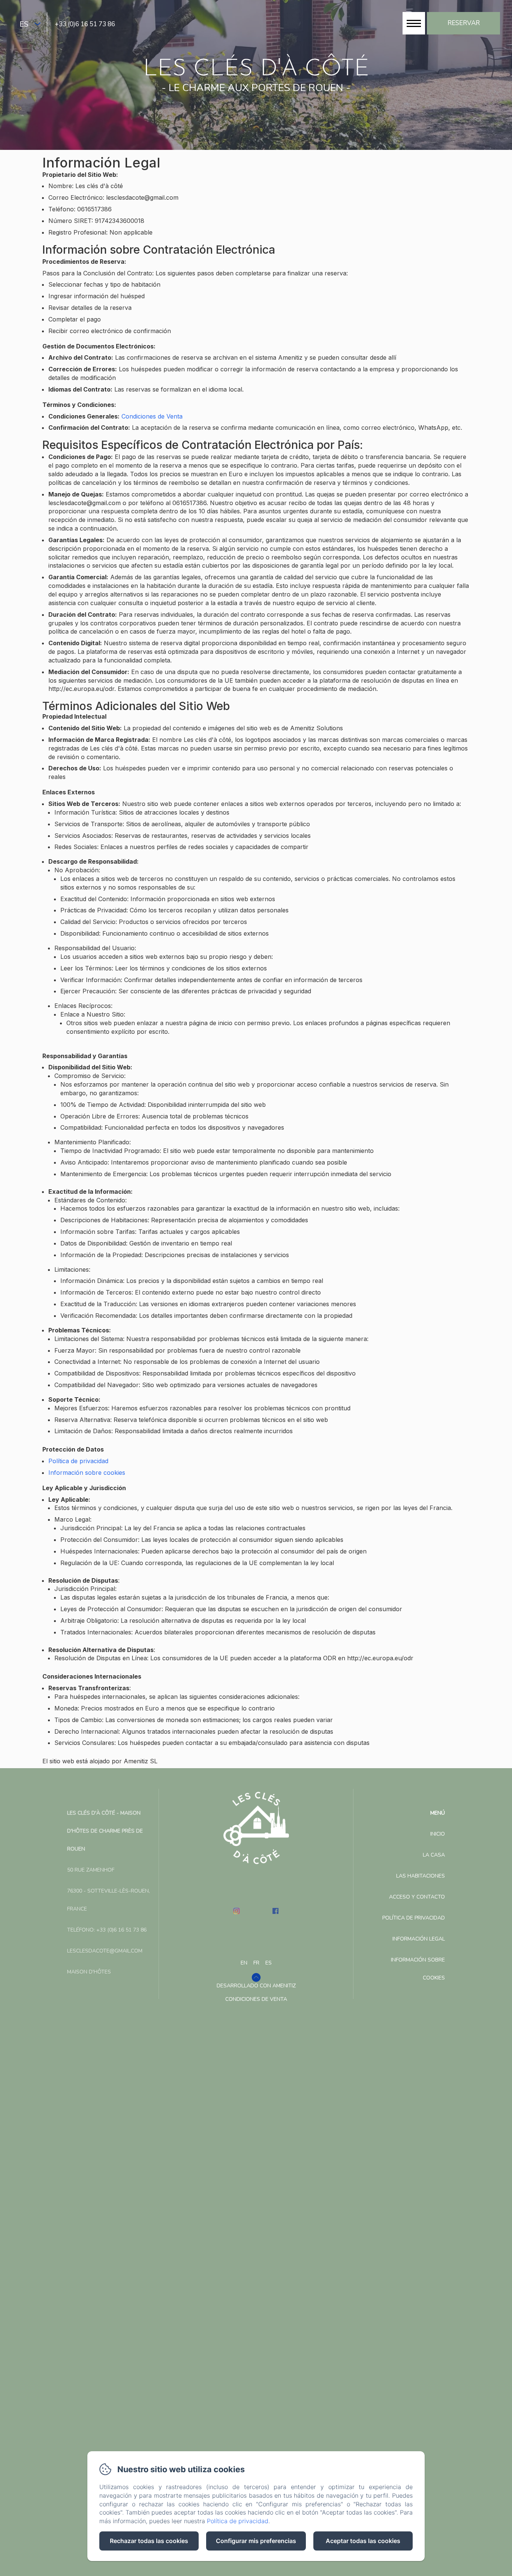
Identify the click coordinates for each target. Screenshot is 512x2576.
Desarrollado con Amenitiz (256, 1986)
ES (269, 1963)
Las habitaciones (421, 1876)
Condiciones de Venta (152, 416)
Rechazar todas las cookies (149, 2541)
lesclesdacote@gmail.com (105, 1951)
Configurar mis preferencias (256, 2541)
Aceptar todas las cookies (363, 2541)
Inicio (438, 1834)
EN (244, 1963)
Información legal (419, 1939)
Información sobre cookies (87, 1473)
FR (256, 1963)
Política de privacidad (78, 1461)
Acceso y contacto (417, 1897)
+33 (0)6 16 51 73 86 (85, 24)
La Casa (434, 1855)
